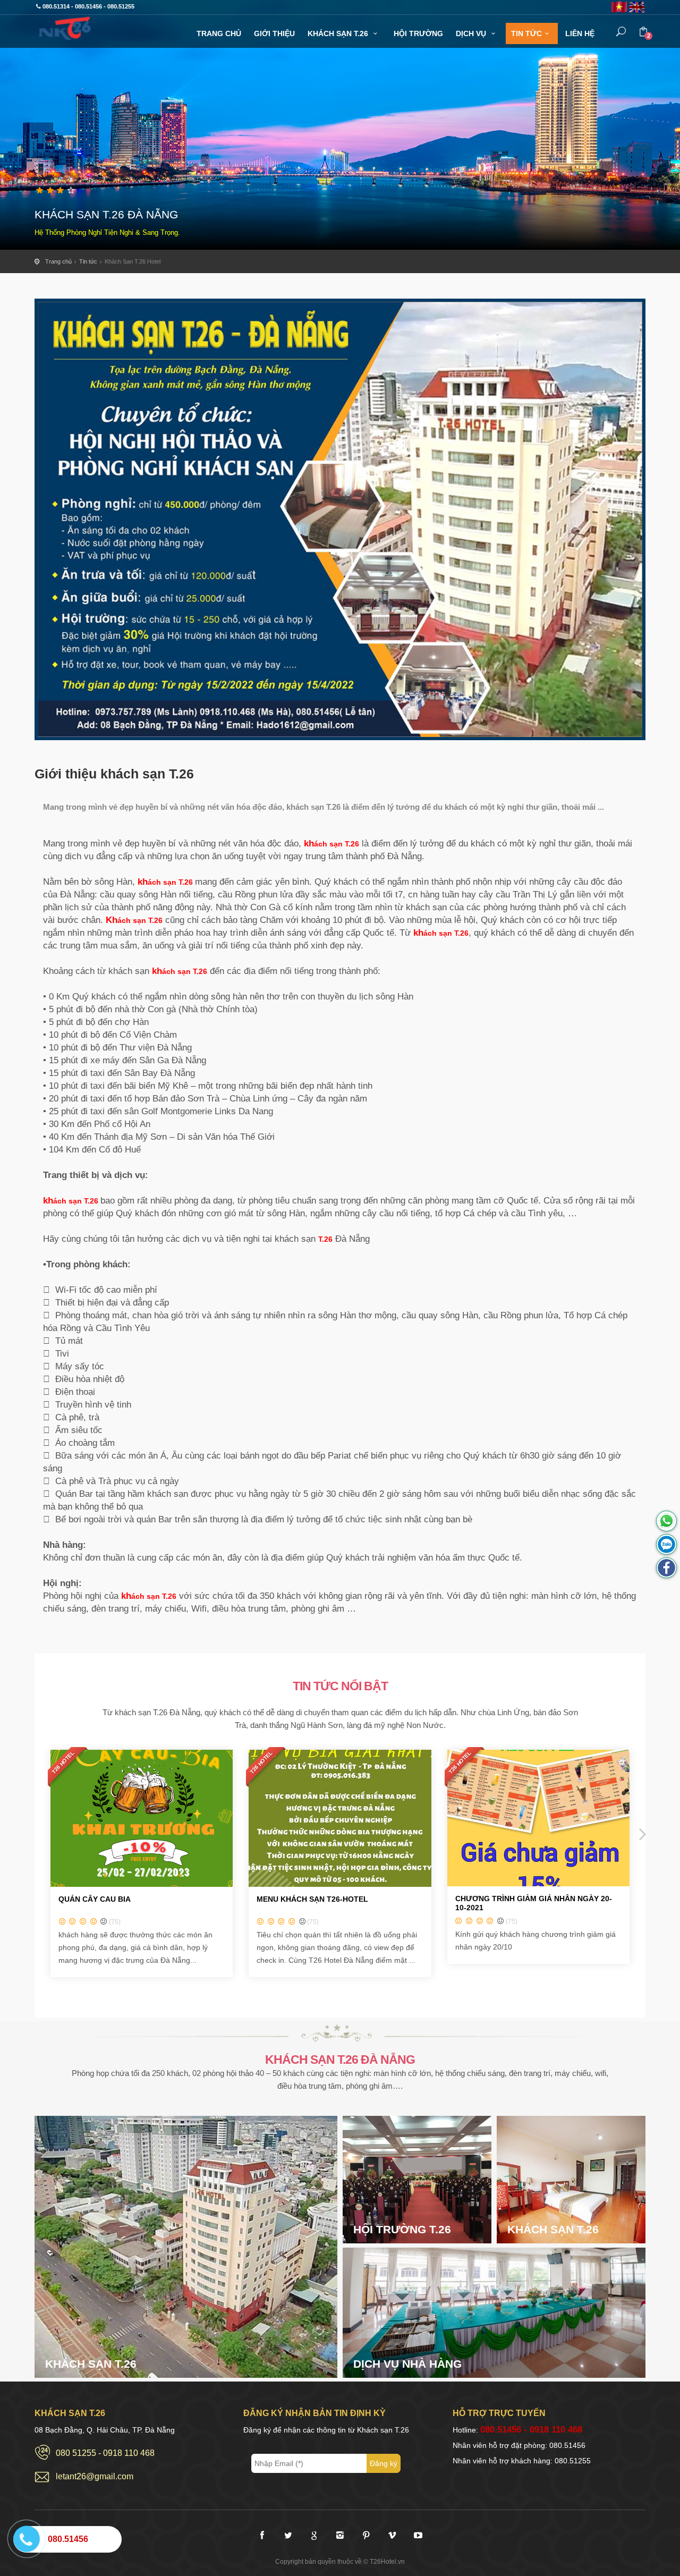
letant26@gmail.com (95, 2476)
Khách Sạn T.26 (339, 33)
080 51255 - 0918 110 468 (105, 2453)
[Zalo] (666, 1544)
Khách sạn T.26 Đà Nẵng (72, 28)
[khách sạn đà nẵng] (666, 1568)
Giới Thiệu (274, 33)
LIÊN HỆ (580, 33)
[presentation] (39, 1834)
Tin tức (88, 261)
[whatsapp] (666, 1521)
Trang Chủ (219, 33)
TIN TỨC (526, 33)
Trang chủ (58, 261)
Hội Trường (418, 33)
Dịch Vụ (472, 33)
